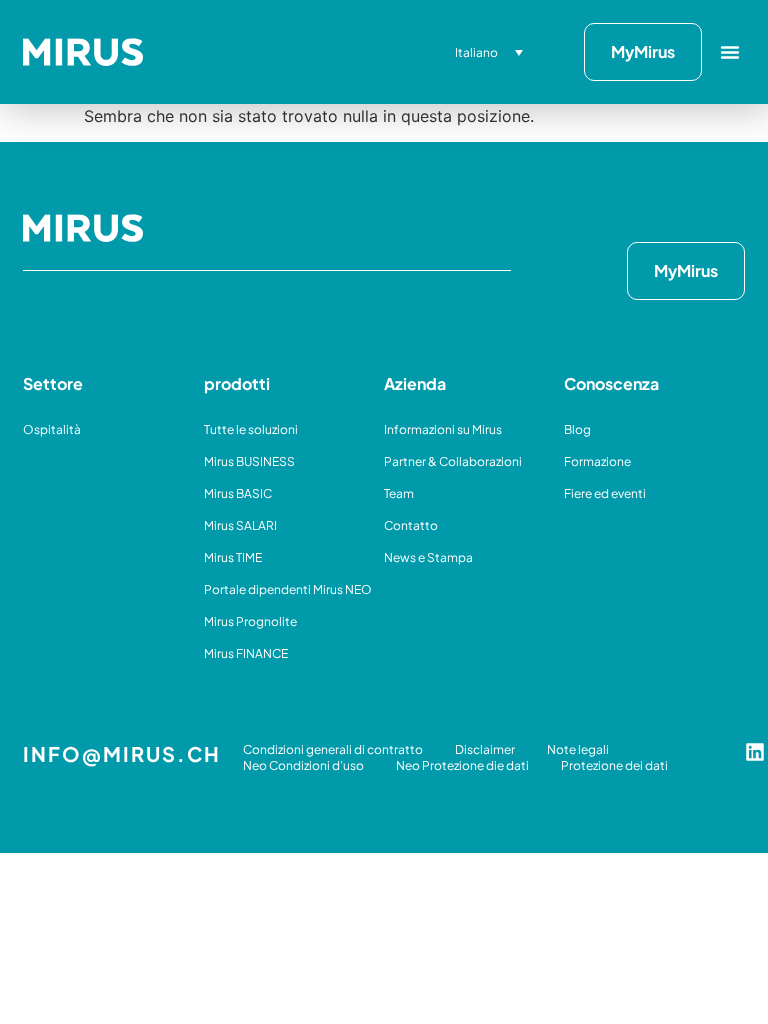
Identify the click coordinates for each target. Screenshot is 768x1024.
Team (399, 493)
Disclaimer (485, 749)
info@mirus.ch (122, 753)
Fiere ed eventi (605, 493)
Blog (577, 429)
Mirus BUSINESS (249, 461)
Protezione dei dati (614, 765)
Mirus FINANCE (246, 653)
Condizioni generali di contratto (333, 749)
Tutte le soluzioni (251, 429)
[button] (730, 52)
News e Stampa (428, 557)
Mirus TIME (233, 557)
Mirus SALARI (240, 525)
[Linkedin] (755, 752)
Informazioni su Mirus (443, 429)
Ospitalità (52, 429)
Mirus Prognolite (250, 621)
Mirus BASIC (238, 493)
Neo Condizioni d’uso (303, 765)
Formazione (597, 461)
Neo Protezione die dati (462, 765)
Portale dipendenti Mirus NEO (288, 589)
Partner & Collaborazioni (453, 461)
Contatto (411, 525)
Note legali (578, 749)
